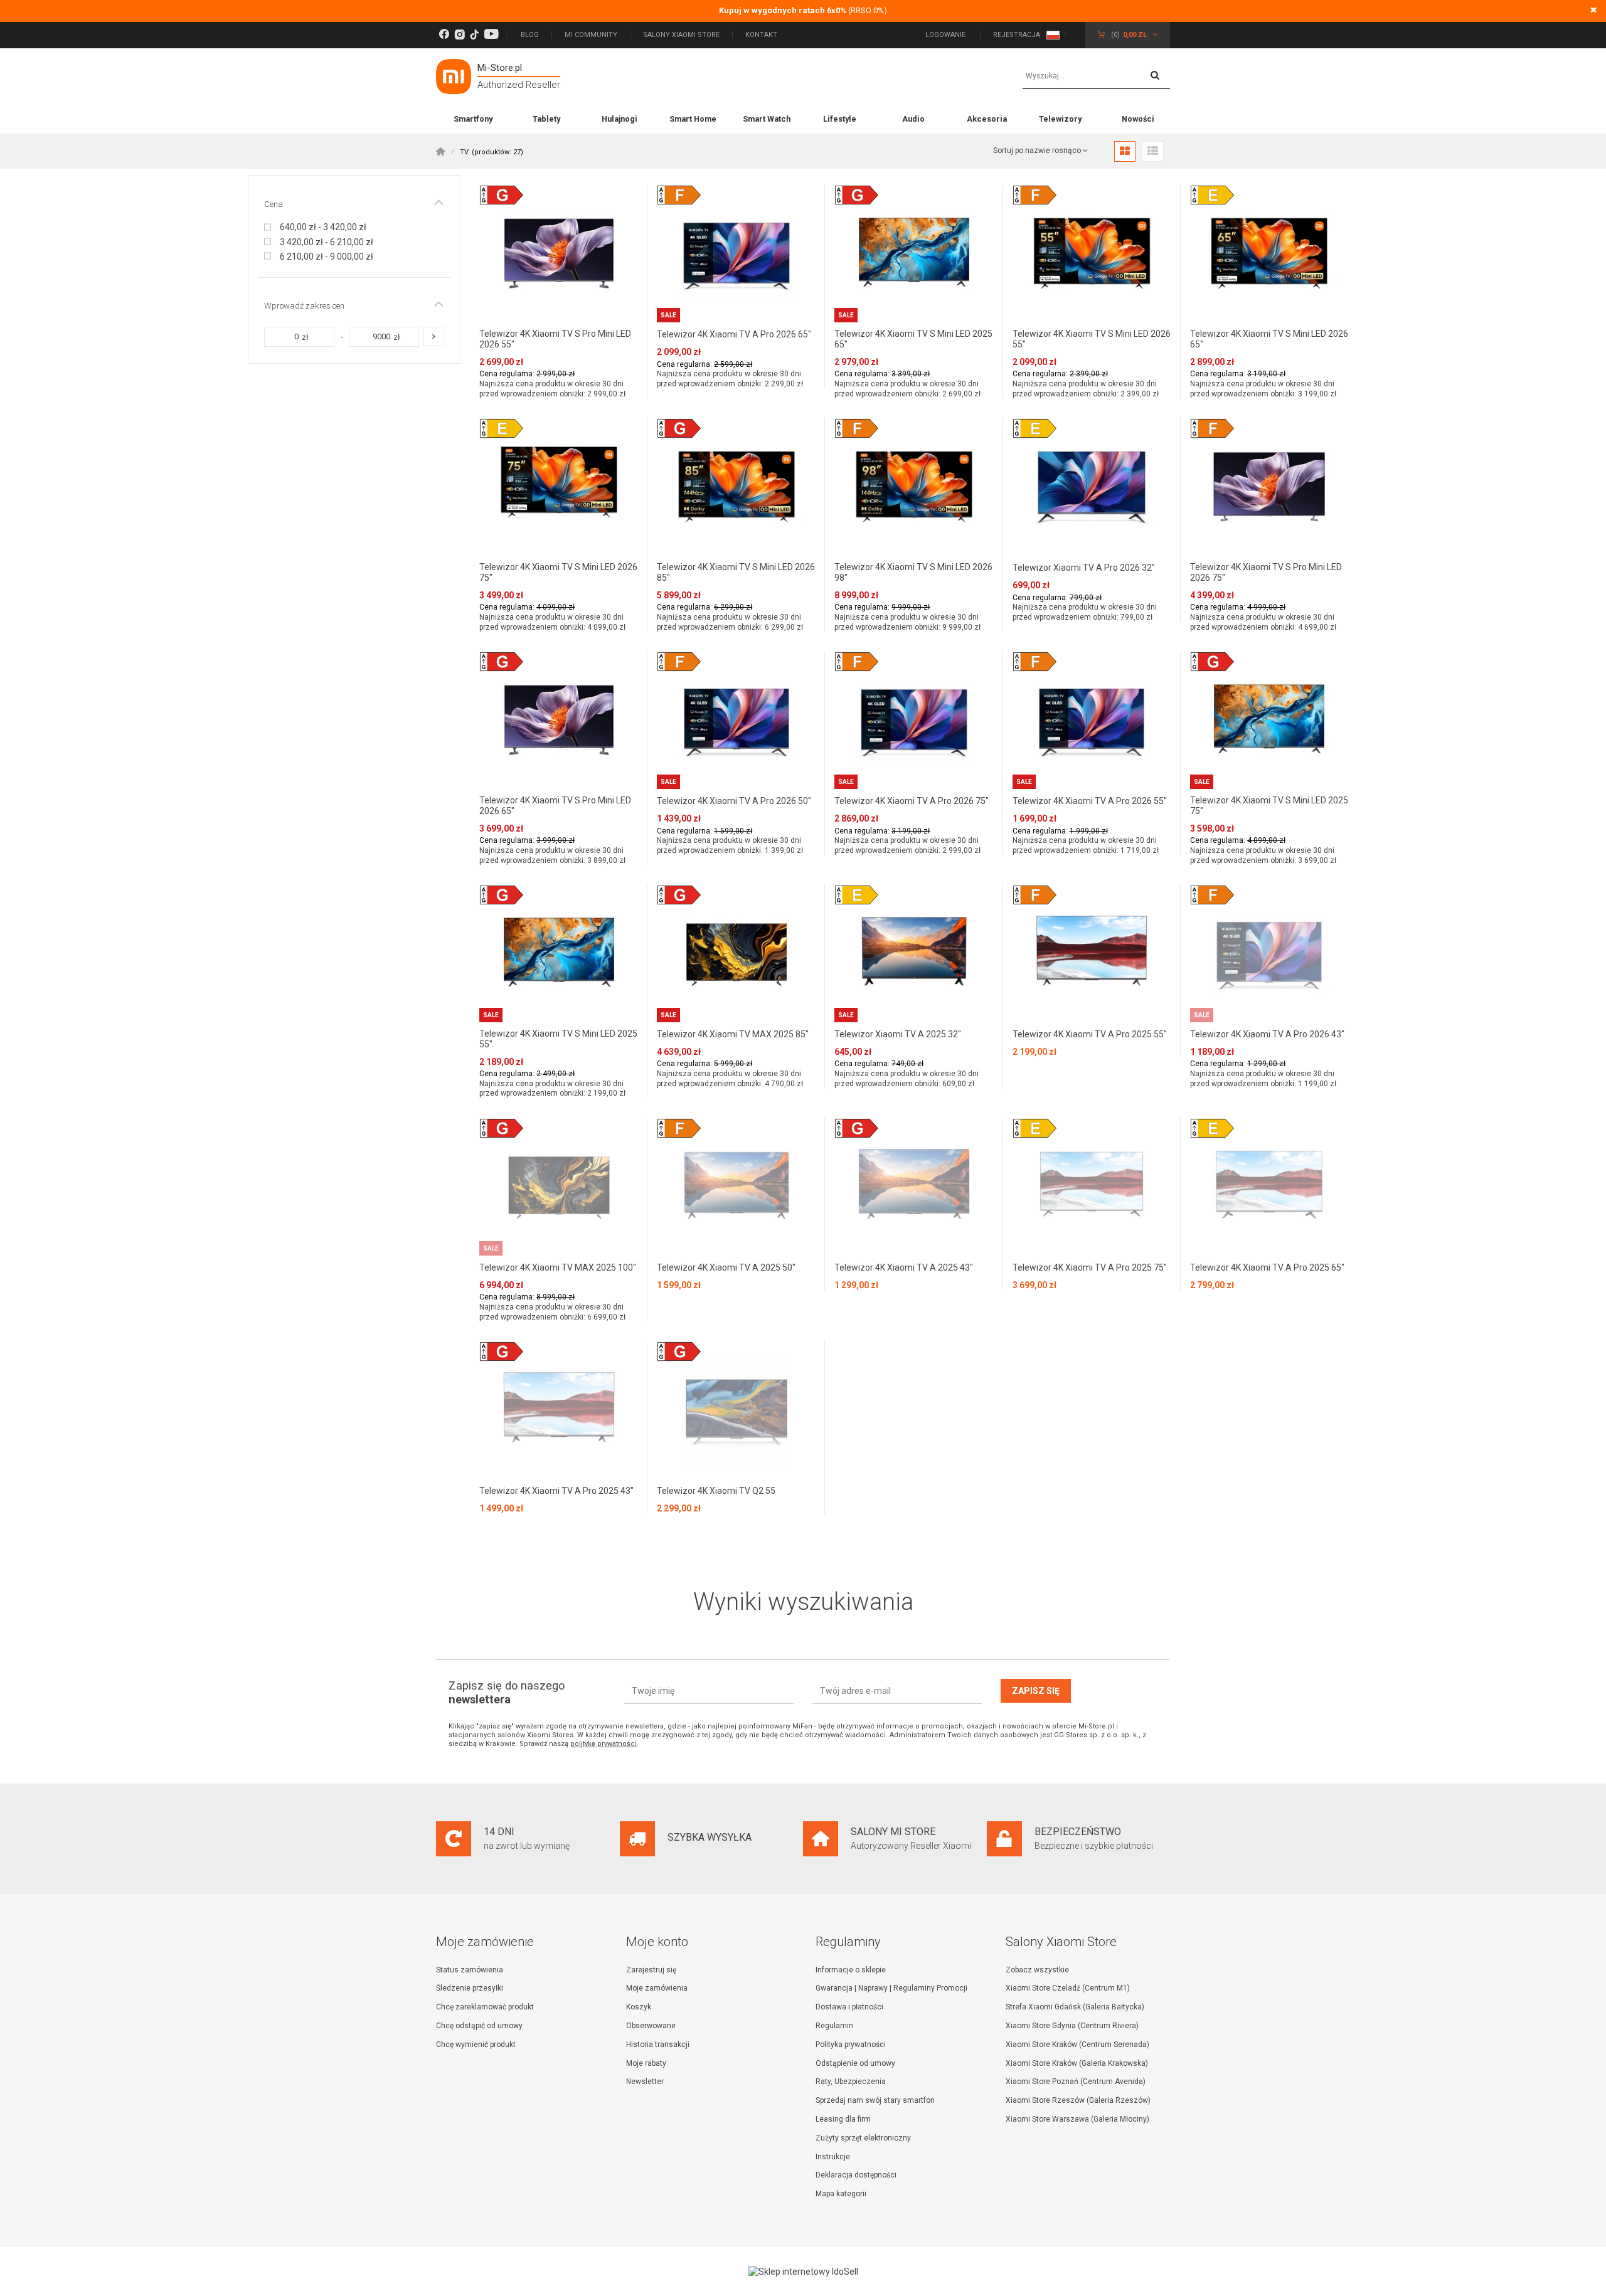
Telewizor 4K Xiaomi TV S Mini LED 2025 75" (1269, 806)
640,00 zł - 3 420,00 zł (323, 227)
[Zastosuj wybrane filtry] (434, 336)
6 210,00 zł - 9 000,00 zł (327, 257)
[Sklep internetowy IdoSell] (803, 2272)
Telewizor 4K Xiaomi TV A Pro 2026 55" (1090, 801)
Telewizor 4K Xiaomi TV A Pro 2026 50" (734, 801)
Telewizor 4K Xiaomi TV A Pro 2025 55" (1090, 1034)
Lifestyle (840, 119)
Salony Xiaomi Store (681, 35)
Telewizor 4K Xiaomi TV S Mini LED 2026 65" (1269, 339)
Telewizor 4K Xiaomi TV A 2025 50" (726, 1267)
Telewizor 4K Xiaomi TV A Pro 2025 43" (556, 1491)
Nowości (1138, 119)
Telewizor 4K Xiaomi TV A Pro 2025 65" (1267, 1267)
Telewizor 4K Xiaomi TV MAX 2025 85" (733, 1034)
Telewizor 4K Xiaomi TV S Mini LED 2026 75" (558, 572)
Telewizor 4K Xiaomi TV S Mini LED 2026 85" (736, 572)
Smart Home (693, 119)
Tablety (546, 119)
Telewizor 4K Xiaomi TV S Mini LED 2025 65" (913, 339)
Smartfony (473, 119)
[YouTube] (491, 35)
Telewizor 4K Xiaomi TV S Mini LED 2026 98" (913, 572)
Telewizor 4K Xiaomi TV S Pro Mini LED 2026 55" (555, 339)
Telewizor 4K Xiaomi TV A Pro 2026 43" (1267, 1034)
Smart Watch (767, 119)
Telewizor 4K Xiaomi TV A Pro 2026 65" (734, 334)
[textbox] (1096, 77)
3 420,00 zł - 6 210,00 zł (327, 242)
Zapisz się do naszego (507, 1692)
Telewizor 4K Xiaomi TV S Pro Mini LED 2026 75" (1266, 572)
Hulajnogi (620, 119)
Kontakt (761, 35)
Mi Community (591, 35)
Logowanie (946, 35)
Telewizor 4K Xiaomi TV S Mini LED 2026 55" (1092, 339)
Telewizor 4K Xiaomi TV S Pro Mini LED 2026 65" (555, 806)
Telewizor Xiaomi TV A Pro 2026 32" (1084, 568)
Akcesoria (987, 119)
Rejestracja (1017, 35)
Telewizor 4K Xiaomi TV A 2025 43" (904, 1267)
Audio (913, 119)
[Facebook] (444, 35)
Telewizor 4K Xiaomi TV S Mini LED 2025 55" (558, 1039)
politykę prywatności (604, 1744)
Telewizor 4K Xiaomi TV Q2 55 (716, 1491)
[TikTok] (474, 35)
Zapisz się (1036, 1691)
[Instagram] (460, 35)
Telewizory (1060, 119)
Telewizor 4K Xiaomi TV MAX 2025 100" (558, 1267)
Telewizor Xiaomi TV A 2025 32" (898, 1034)
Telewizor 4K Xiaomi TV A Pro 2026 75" (912, 801)
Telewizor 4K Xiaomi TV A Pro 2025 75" (1090, 1267)
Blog (530, 35)
